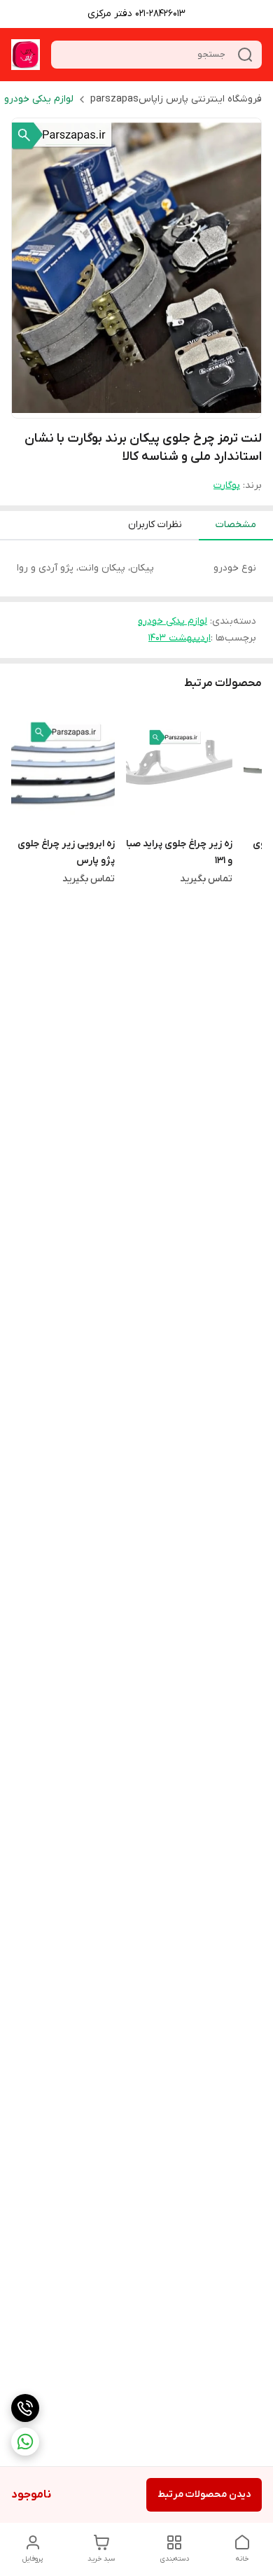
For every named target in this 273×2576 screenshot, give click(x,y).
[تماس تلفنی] (25, 2408)
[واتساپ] (25, 2442)
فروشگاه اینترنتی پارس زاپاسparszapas (176, 99)
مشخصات (236, 525)
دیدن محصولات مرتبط (204, 2494)
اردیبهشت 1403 (180, 638)
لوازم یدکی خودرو (39, 99)
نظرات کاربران (155, 525)
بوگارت (227, 485)
